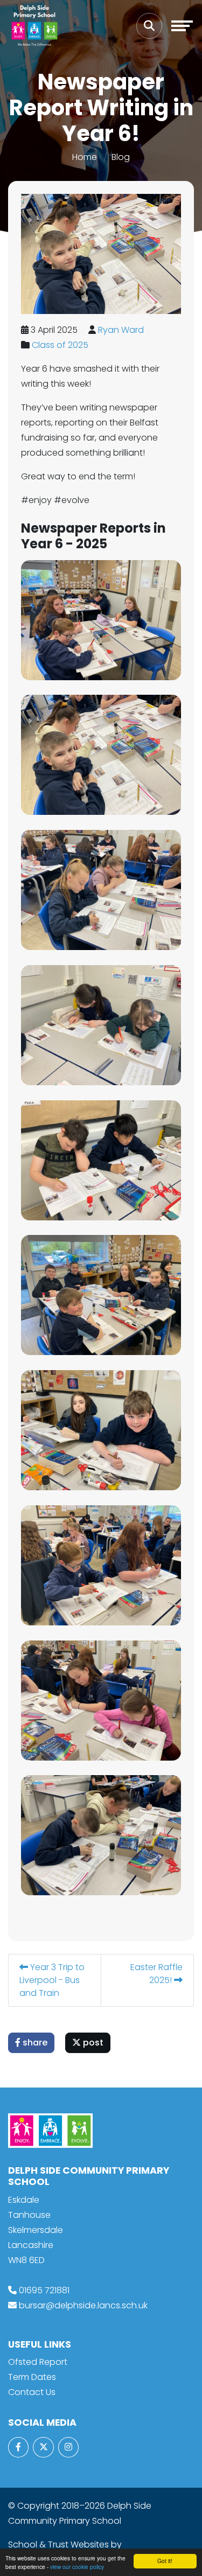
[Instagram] (68, 2447)
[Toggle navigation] (182, 26)
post (92, 2043)
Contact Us (32, 2392)
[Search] (149, 26)
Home (85, 157)
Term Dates (32, 2377)
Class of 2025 (60, 345)
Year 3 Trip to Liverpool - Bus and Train (52, 1980)
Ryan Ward (121, 330)
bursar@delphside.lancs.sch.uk (83, 2305)
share (34, 2043)
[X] (43, 2447)
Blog (121, 157)
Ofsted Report (38, 2362)
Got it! (165, 2561)
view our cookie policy (77, 2567)
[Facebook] (18, 2447)
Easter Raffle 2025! (156, 1974)
